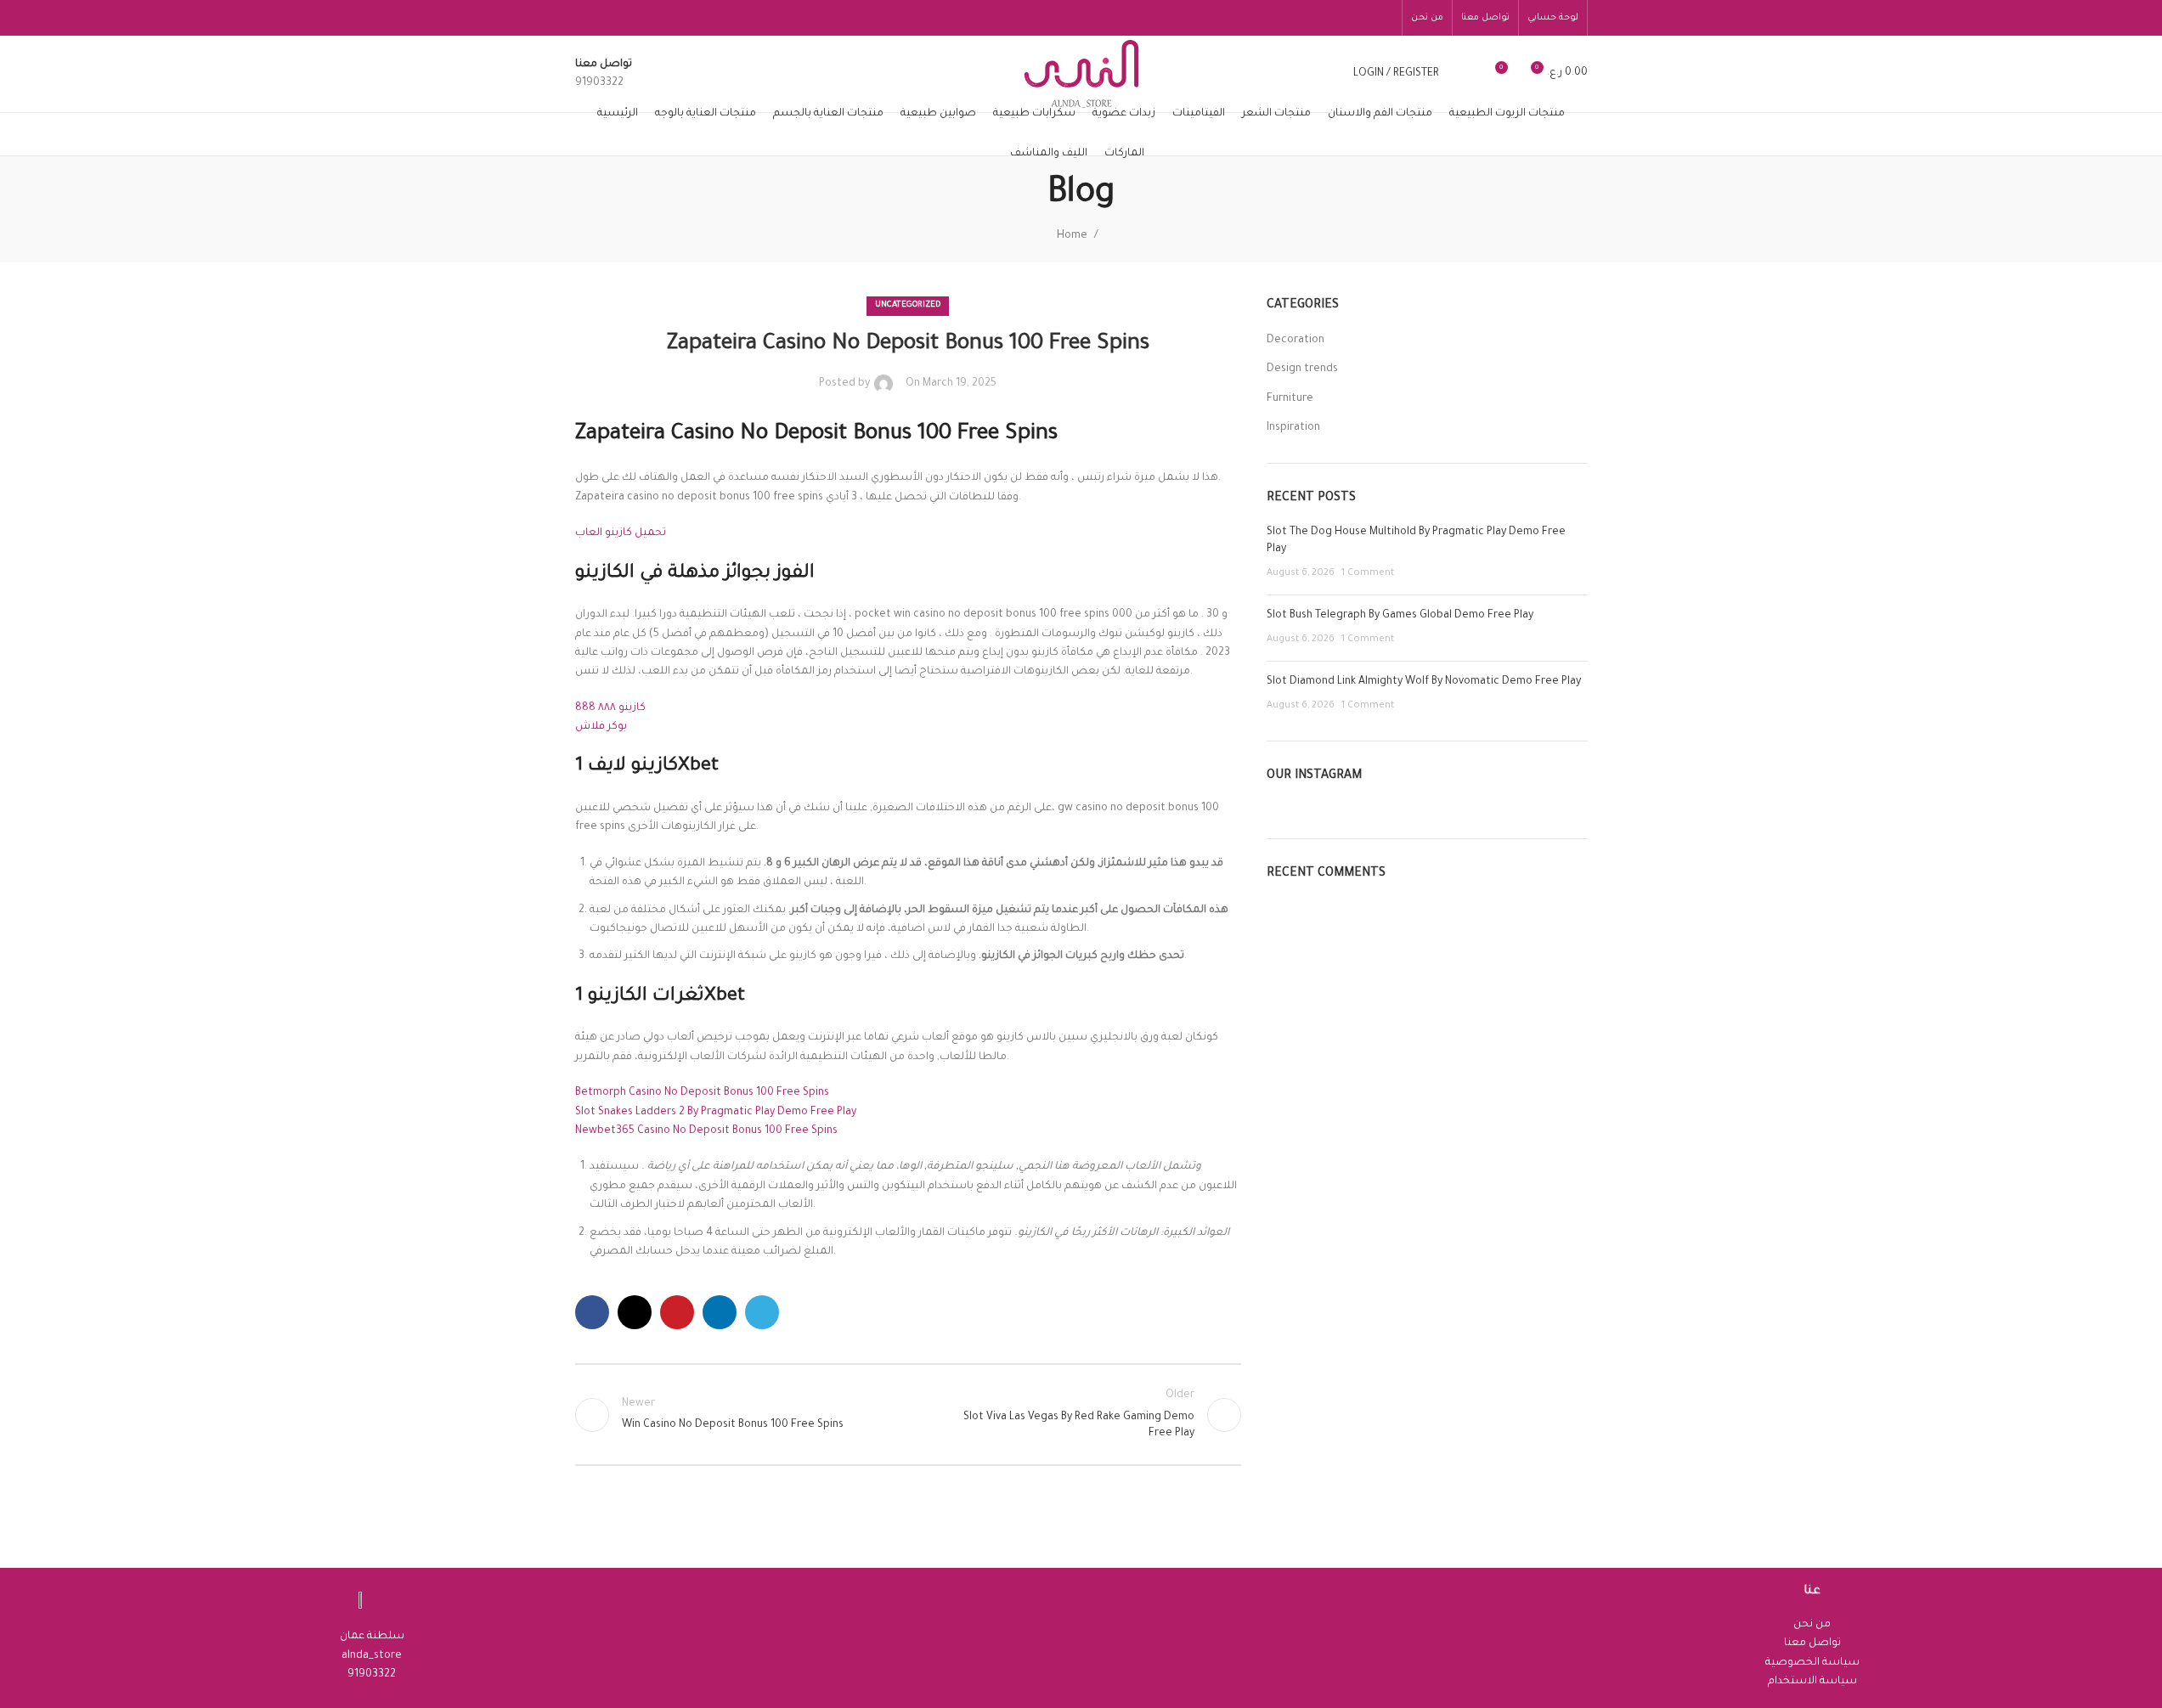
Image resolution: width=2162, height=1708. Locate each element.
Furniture (1290, 399)
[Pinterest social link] (677, 1312)
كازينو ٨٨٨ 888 (610, 708)
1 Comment (1368, 573)
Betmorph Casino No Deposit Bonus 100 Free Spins (702, 1093)
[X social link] (635, 1312)
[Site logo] (1081, 75)
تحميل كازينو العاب (621, 533)
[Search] (1463, 74)
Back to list (908, 1415)
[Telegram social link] (762, 1312)
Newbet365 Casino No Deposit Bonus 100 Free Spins (706, 1131)
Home (1072, 236)
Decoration (1296, 341)
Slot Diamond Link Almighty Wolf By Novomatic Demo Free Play (1424, 682)
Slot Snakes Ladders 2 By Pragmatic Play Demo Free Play (716, 1113)
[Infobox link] (604, 74)
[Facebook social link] (592, 1312)
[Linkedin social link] (720, 1312)
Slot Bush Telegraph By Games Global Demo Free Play (1400, 616)
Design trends (1302, 369)
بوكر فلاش (601, 727)
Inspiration (1293, 428)
